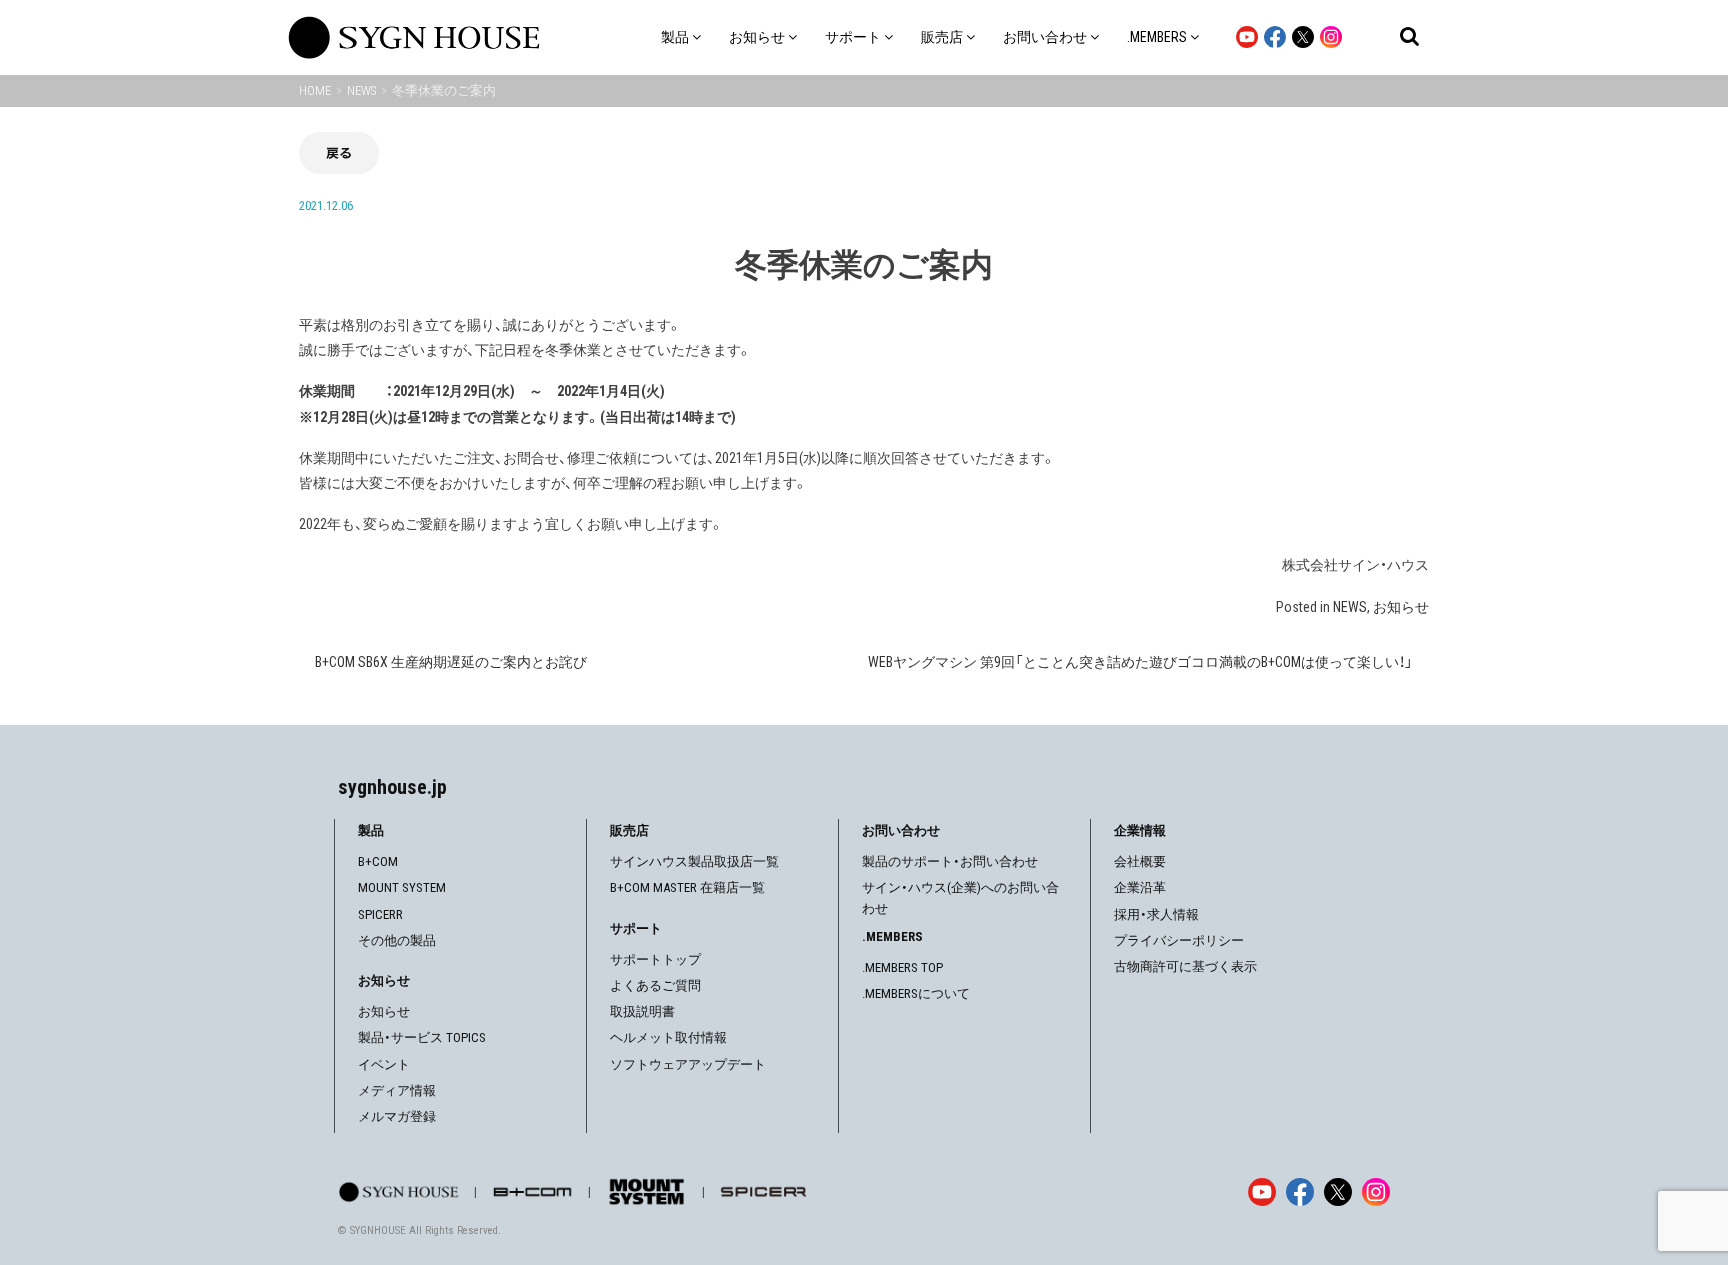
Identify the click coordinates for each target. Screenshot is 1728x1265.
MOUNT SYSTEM (402, 887)
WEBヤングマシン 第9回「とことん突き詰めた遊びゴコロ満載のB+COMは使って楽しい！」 (1140, 662)
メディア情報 (397, 1090)
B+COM (378, 861)
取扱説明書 (642, 1011)
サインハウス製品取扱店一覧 (694, 861)
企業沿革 (1140, 887)
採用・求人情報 (1156, 914)
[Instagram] (1376, 1192)
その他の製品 (397, 940)
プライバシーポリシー (1179, 940)
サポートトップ (655, 959)
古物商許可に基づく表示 (1185, 966)
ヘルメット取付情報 (668, 1037)
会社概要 (1140, 861)
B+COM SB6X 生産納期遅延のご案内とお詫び (451, 662)
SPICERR (380, 914)
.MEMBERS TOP (902, 967)
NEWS (1350, 607)
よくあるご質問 (655, 985)
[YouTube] (1262, 1192)
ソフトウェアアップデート (688, 1064)
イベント (384, 1064)
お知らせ (1401, 607)
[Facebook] (1300, 1192)
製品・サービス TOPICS (422, 1037)
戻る (339, 152)
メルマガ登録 (397, 1116)
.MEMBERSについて (916, 993)
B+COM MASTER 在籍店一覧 (687, 887)
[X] (1338, 1192)
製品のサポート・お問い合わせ (950, 861)
